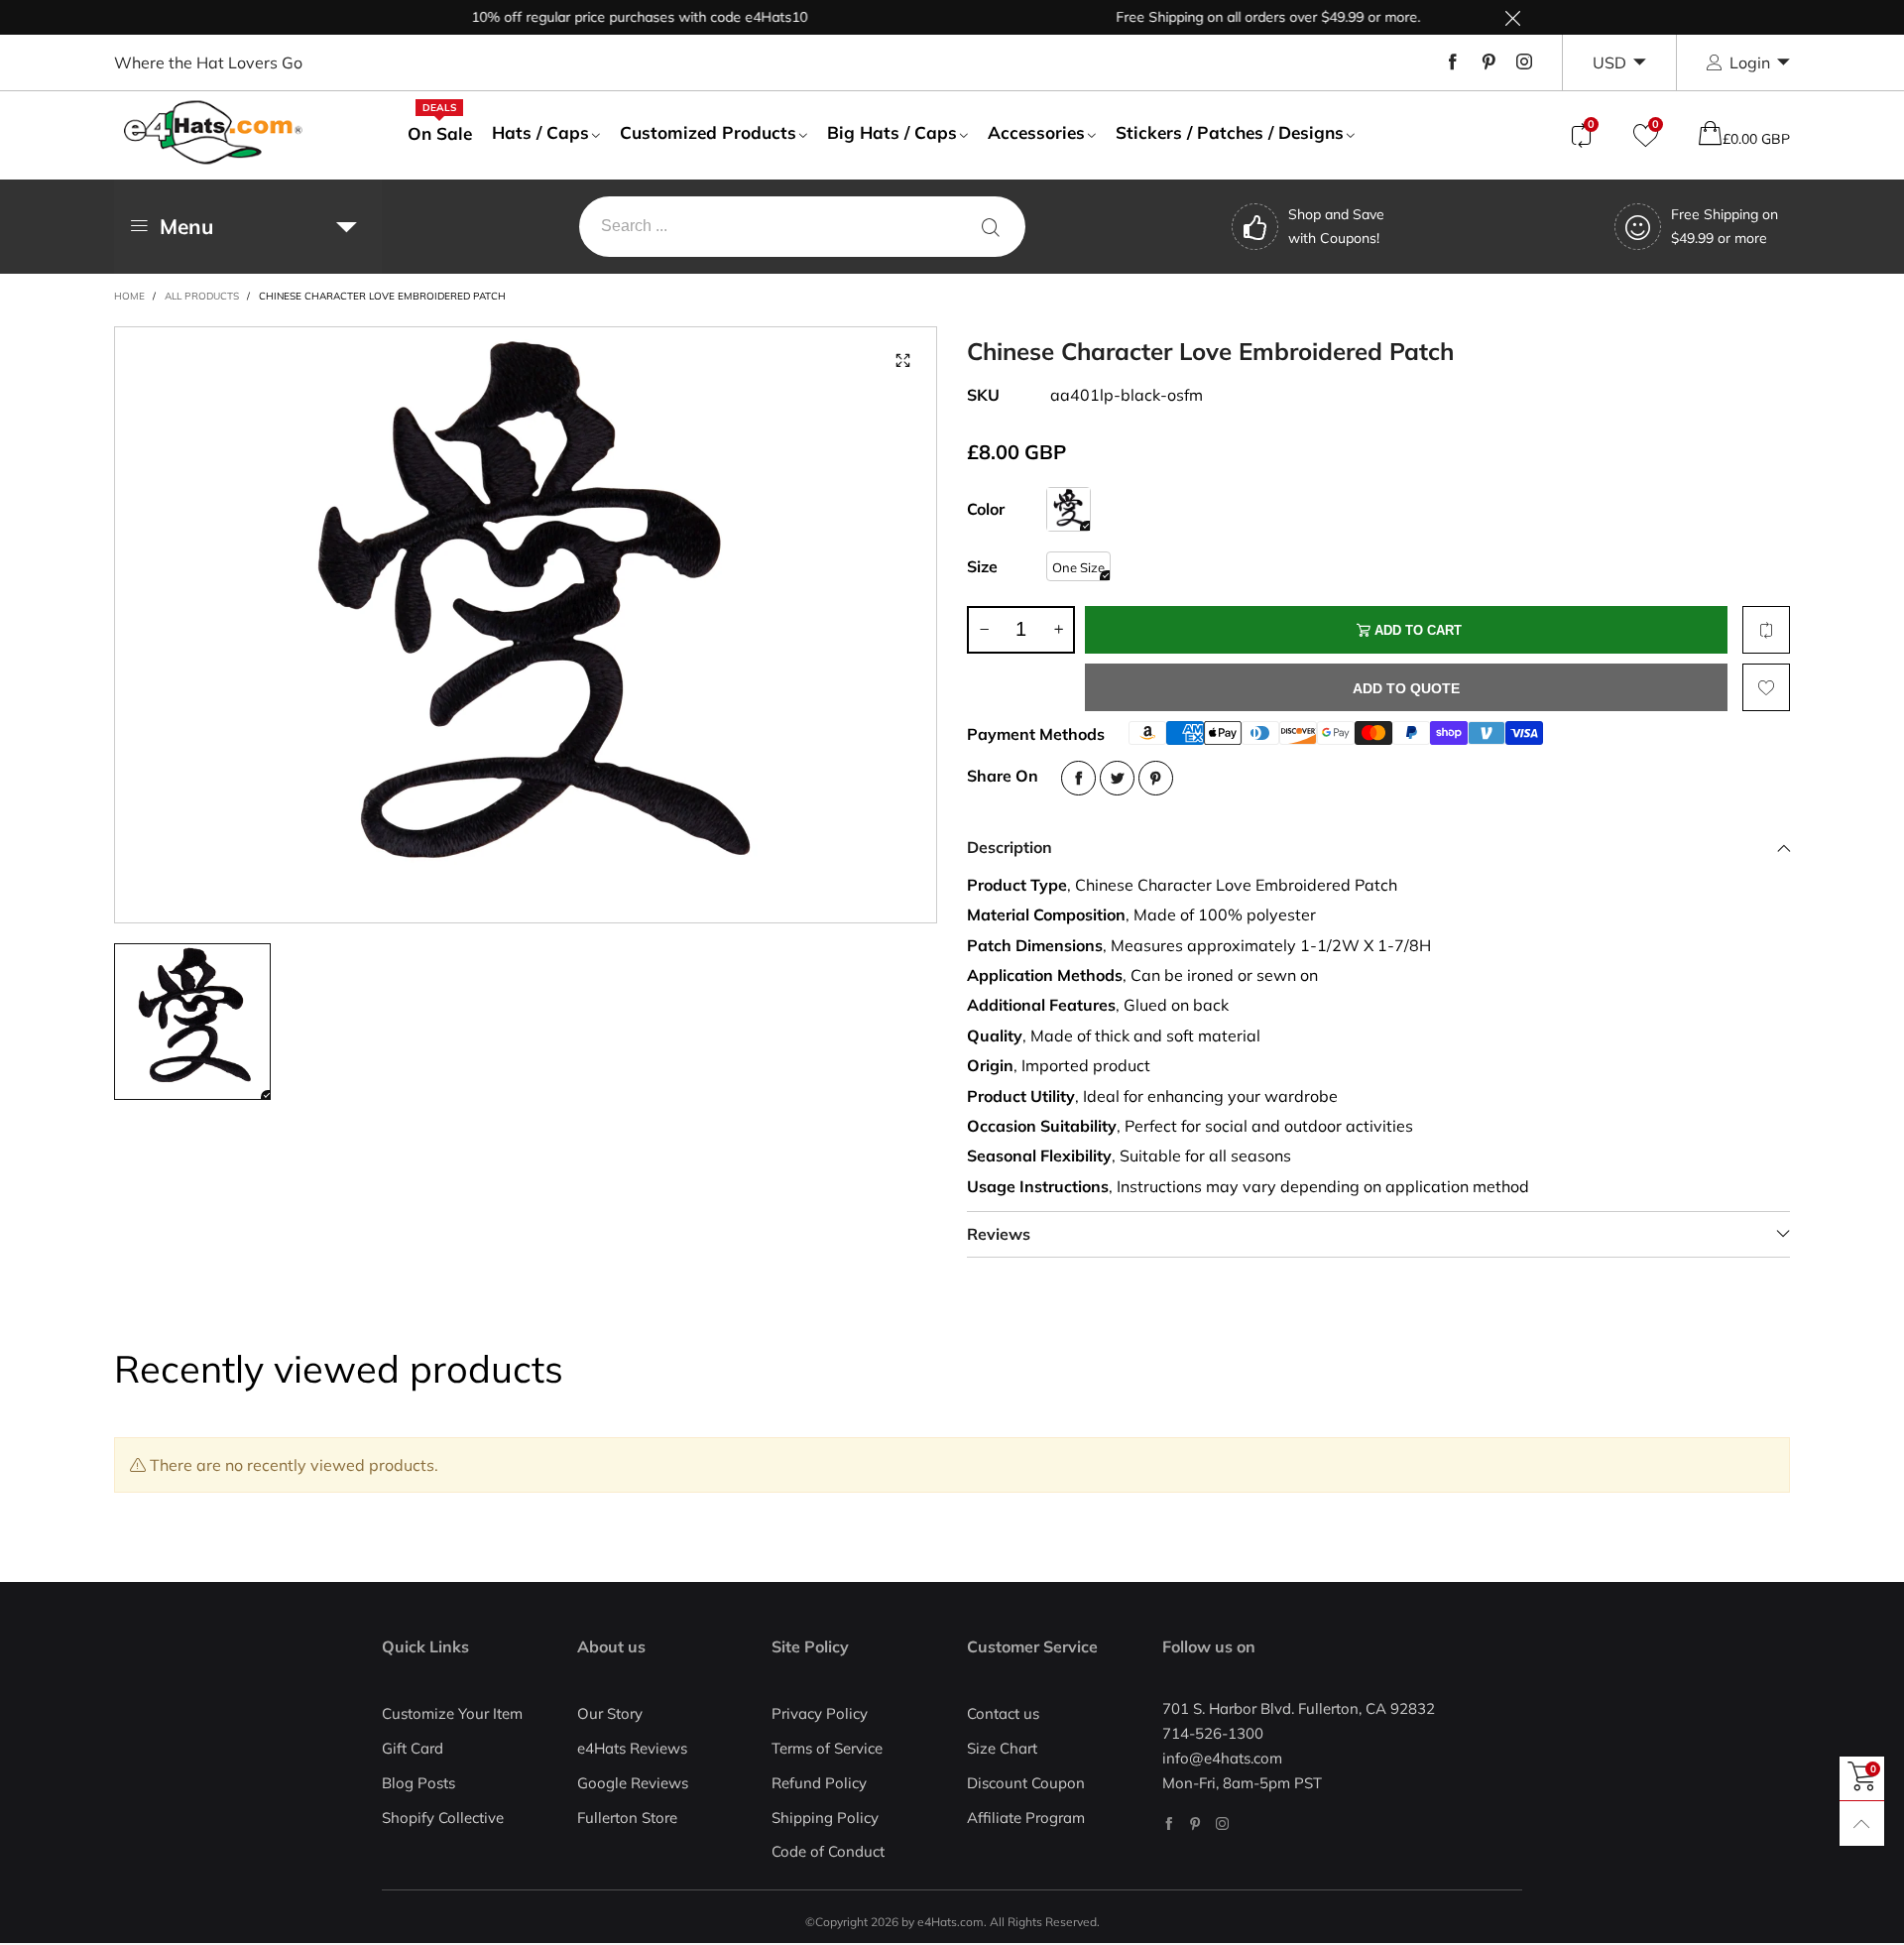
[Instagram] (1524, 62)
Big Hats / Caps (892, 132)
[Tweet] (1117, 778)
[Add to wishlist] (1766, 687)
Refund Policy (819, 1783)
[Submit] (991, 227)
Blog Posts (418, 1783)
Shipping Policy (825, 1818)
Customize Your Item (452, 1713)
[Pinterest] (1488, 62)
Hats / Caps (540, 132)
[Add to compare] (1766, 630)
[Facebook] (1453, 62)
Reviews (999, 1234)
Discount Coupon (1026, 1783)
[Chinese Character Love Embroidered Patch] (526, 625)
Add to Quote (1406, 688)
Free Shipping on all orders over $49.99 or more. (1229, 17)
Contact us (1003, 1713)
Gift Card (413, 1748)
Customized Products (708, 132)
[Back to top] (1862, 1823)
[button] (984, 630)
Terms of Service (827, 1748)
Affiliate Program (1026, 1818)
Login (1750, 62)
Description (1010, 847)
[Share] (1078, 778)
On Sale (440, 133)
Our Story (610, 1713)
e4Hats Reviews (632, 1748)
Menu (186, 226)
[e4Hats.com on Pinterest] (1195, 1823)
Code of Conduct (828, 1851)
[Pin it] (1156, 778)
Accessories (1036, 132)
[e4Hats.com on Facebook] (1169, 1823)
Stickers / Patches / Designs (1230, 132)
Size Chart (1002, 1748)
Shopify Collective (443, 1818)
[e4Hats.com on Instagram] (1222, 1823)
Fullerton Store (627, 1818)
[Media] (902, 361)
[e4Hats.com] (213, 132)
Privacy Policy (820, 1713)
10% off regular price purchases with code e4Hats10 (600, 17)
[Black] (1069, 509)
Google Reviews (633, 1783)
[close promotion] (1512, 17)
